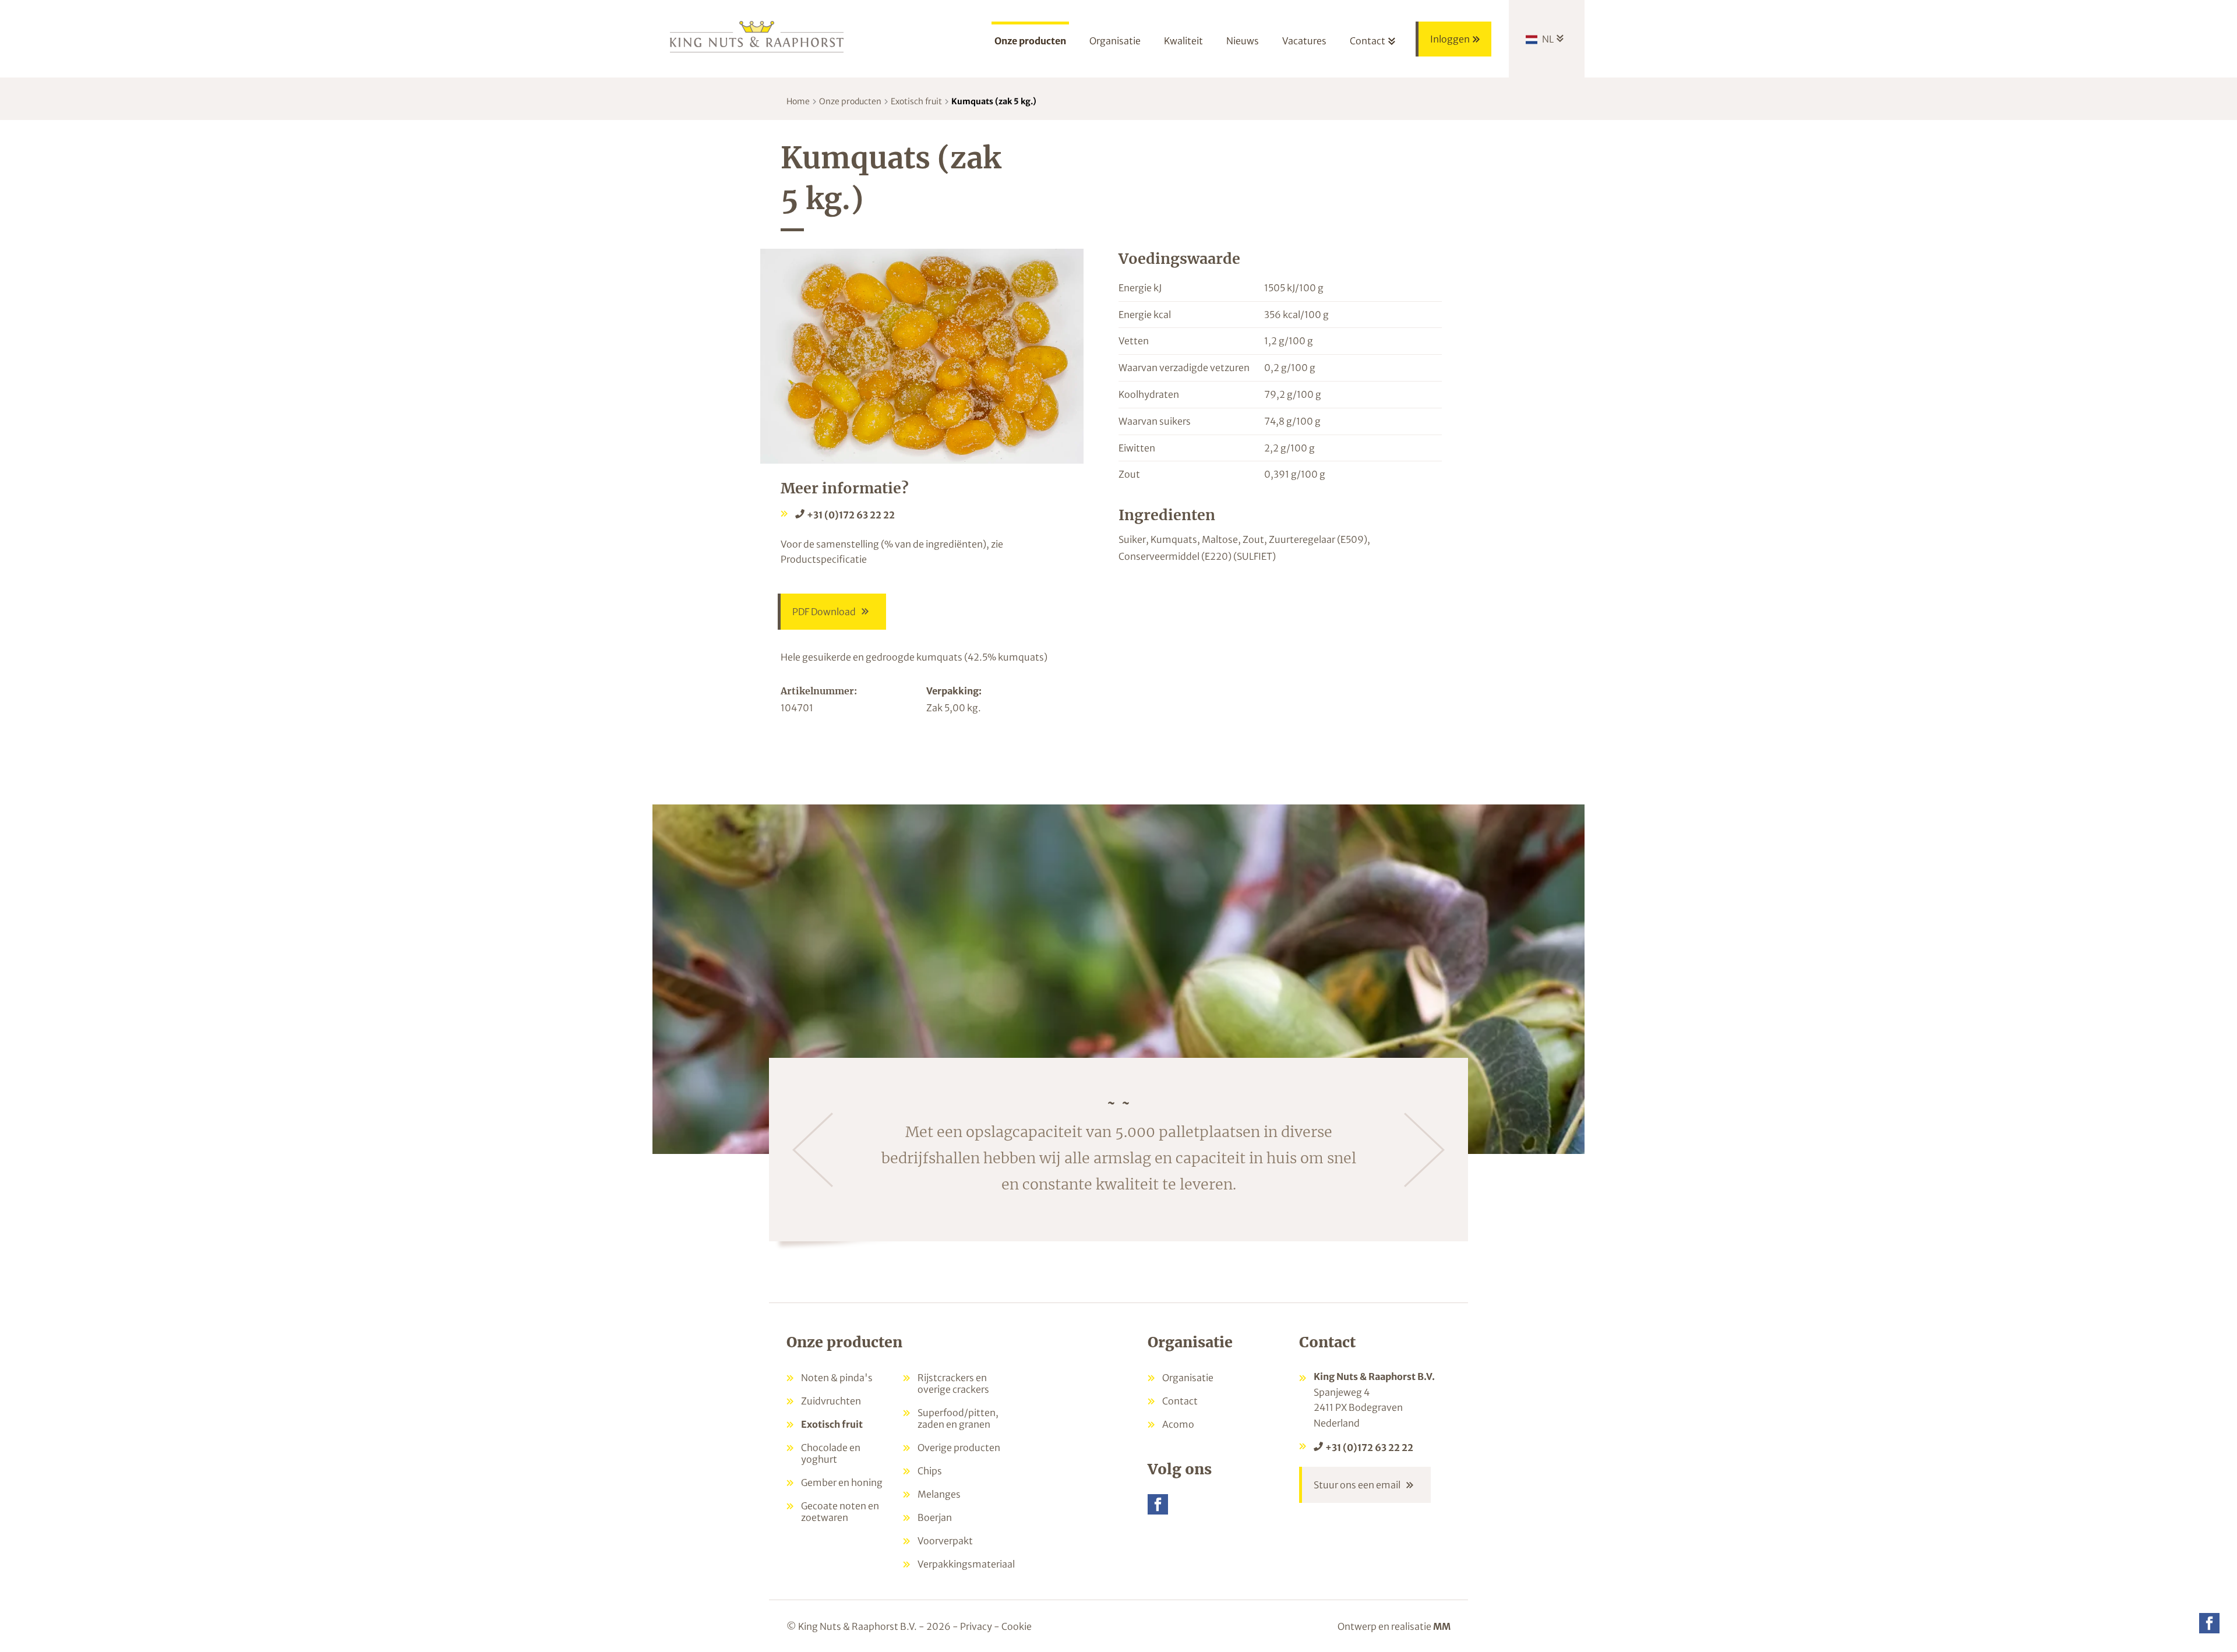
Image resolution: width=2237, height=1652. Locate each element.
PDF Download (824, 612)
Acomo (1178, 1424)
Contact (1180, 1401)
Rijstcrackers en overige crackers (953, 1383)
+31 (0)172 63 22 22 (851, 515)
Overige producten (959, 1448)
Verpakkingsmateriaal (966, 1564)
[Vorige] (813, 1150)
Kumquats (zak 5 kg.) (994, 101)
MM (1442, 1626)
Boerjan (935, 1517)
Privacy (976, 1626)
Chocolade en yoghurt (831, 1453)
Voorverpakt (945, 1541)
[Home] (757, 36)
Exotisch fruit (916, 101)
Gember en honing (842, 1482)
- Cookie (1013, 1626)
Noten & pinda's (837, 1378)
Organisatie (1188, 1378)
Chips (930, 1471)
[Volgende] (1424, 1150)
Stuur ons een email (1357, 1485)
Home (798, 101)
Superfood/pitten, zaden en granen (958, 1418)
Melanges (939, 1494)
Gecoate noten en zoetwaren (840, 1512)
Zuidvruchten (831, 1401)
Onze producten (850, 101)
